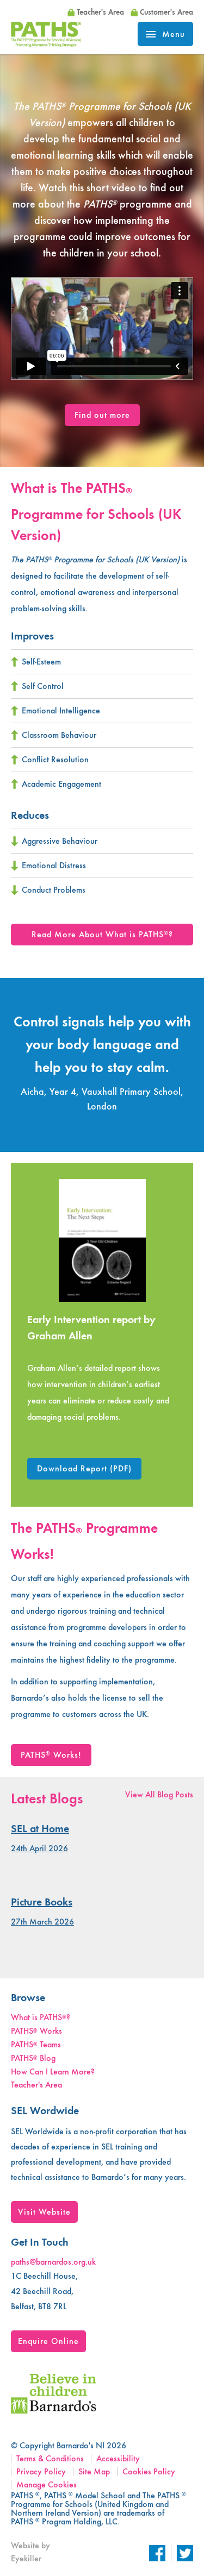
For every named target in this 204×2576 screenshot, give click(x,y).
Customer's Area (166, 12)
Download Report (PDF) (84, 1468)
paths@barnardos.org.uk (53, 2262)
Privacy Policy (41, 2471)
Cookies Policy (149, 2471)
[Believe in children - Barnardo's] (53, 2411)
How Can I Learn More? (53, 2072)
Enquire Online (48, 2341)
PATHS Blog (33, 2058)
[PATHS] (46, 44)
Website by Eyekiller (30, 2552)
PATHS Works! (51, 1755)
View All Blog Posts (159, 1794)
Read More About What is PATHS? (102, 934)
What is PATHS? (41, 2017)
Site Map (94, 2471)
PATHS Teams (36, 2044)
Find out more (102, 415)
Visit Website (44, 2212)
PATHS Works (36, 2031)
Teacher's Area (100, 12)
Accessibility (118, 2458)
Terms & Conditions (50, 2458)
